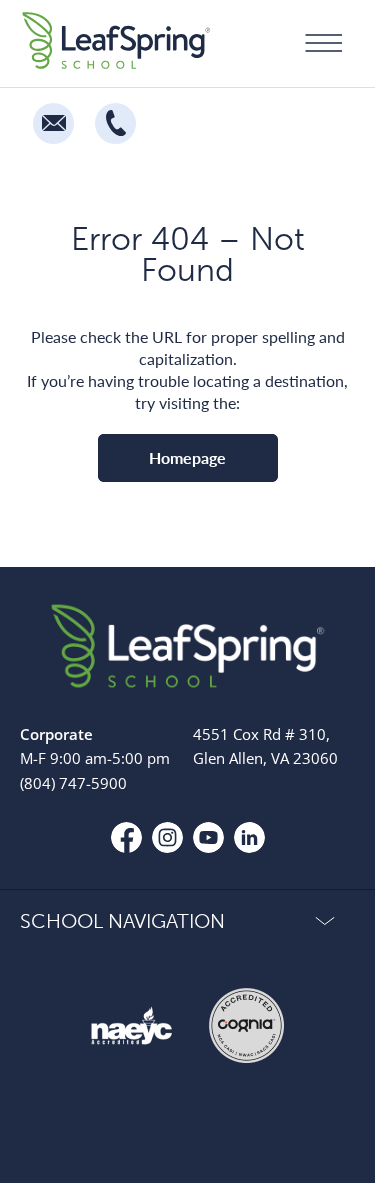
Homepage (187, 457)
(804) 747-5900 (73, 783)
